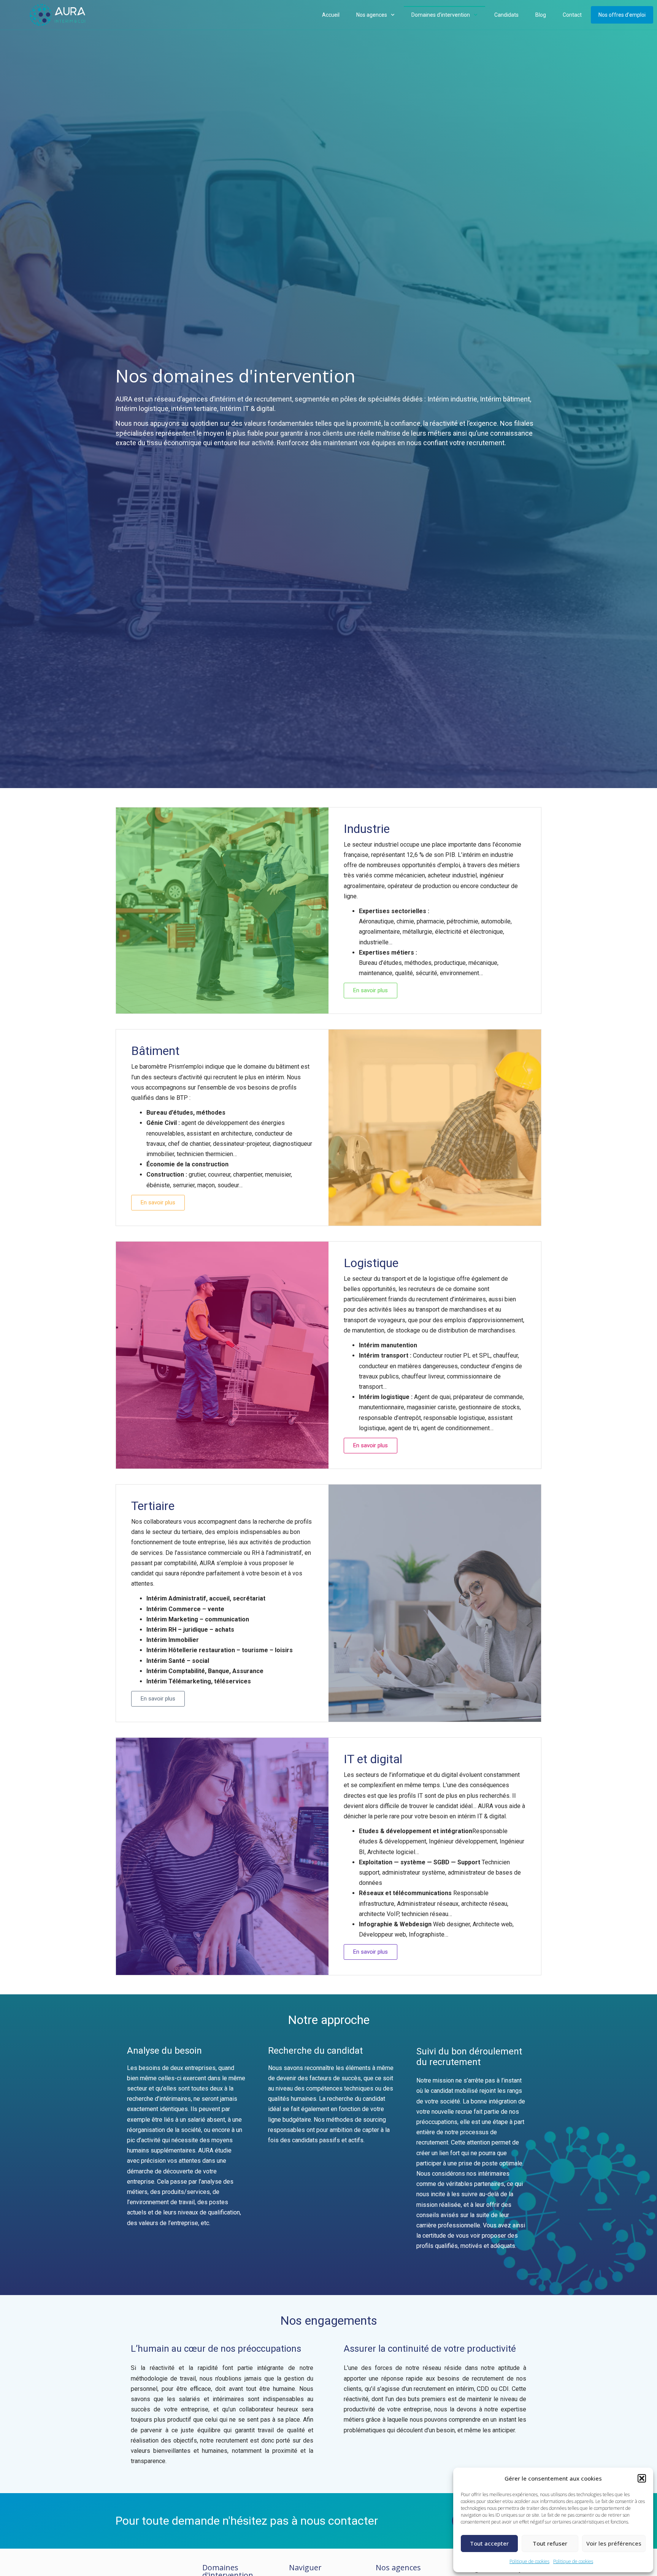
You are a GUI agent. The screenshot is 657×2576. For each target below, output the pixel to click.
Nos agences (372, 15)
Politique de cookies (529, 2561)
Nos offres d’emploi (622, 15)
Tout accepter (489, 2543)
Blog (541, 15)
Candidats (506, 15)
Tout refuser (550, 2543)
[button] (642, 2478)
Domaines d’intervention (441, 15)
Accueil (331, 15)
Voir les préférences (614, 2543)
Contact (572, 15)
